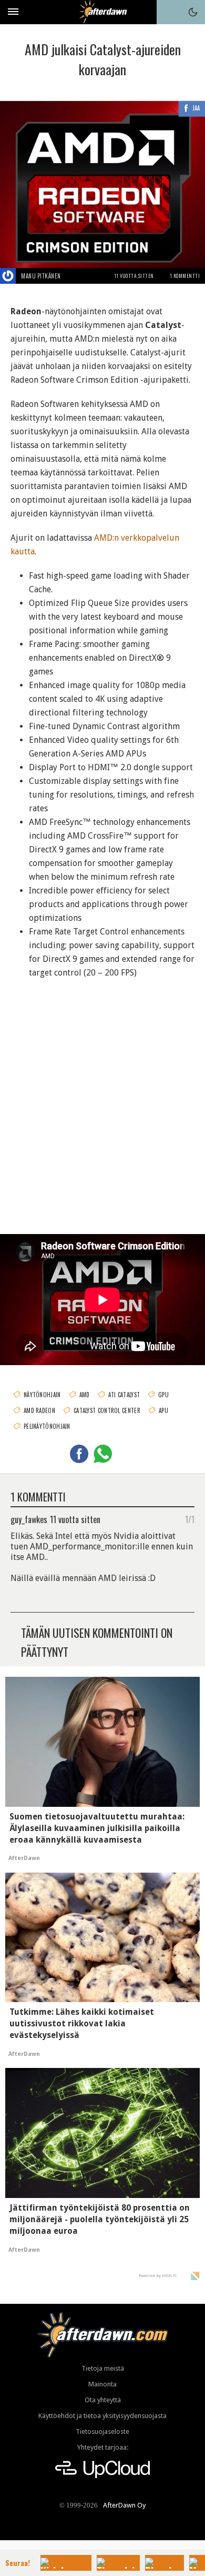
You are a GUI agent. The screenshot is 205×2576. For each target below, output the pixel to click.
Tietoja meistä (103, 2368)
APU (163, 1410)
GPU (163, 1395)
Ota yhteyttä (103, 2400)
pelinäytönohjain (47, 1426)
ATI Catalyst (124, 1395)
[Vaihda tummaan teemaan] (193, 12)
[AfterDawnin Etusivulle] (103, 12)
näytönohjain (42, 1395)
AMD (85, 1395)
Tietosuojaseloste (102, 2431)
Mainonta (102, 2384)
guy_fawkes (29, 1519)
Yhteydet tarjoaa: (103, 2447)
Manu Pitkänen (41, 276)
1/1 (190, 1519)
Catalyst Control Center (107, 1410)
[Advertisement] (102, 1103)
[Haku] (169, 12)
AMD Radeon (39, 1410)
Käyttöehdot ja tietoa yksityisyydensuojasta (102, 2416)
